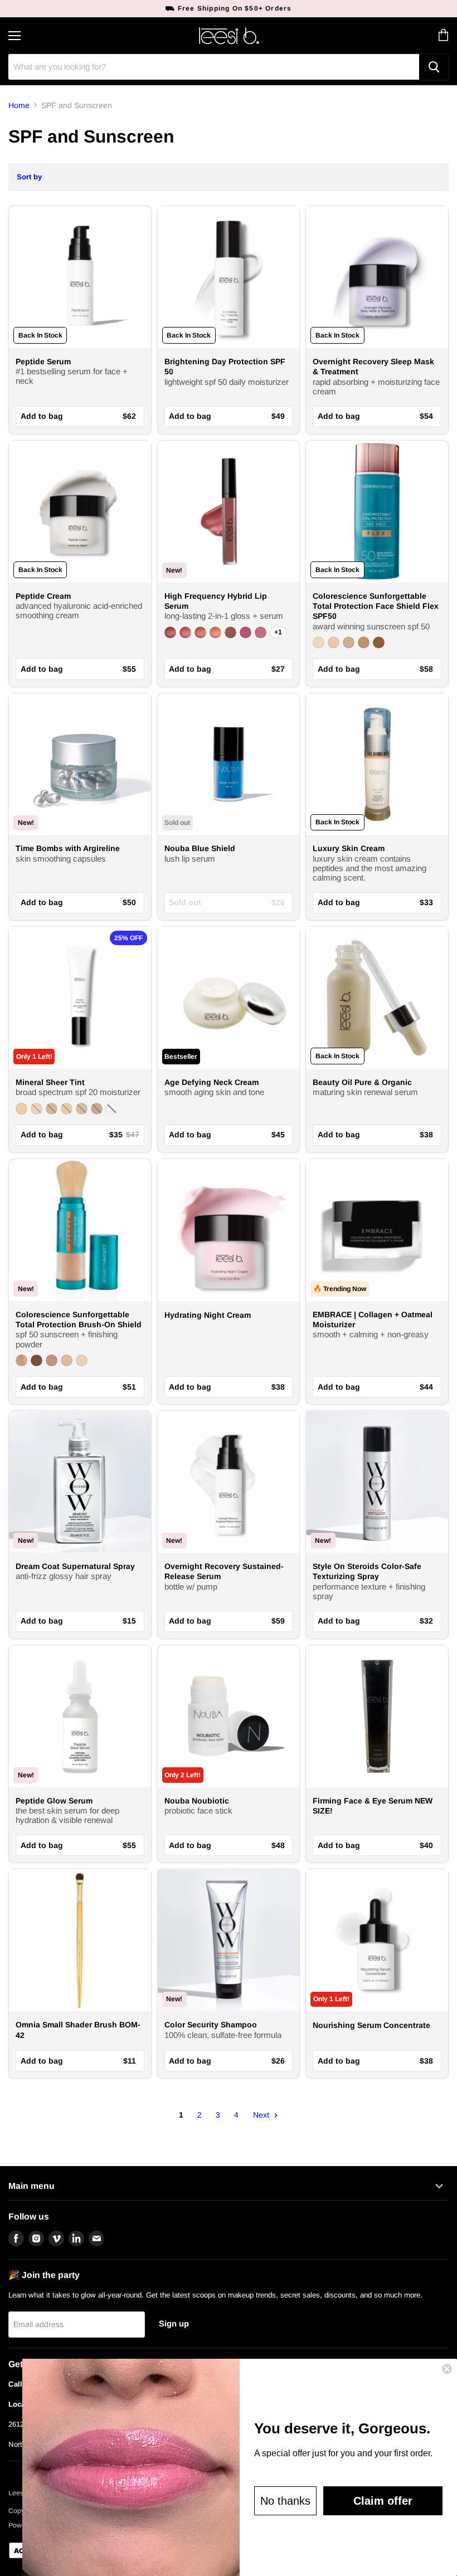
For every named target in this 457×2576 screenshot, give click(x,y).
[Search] (434, 67)
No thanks (285, 2501)
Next (262, 2115)
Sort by (29, 177)
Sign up (174, 2324)
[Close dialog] (447, 2369)
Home (19, 105)
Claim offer (383, 2501)
